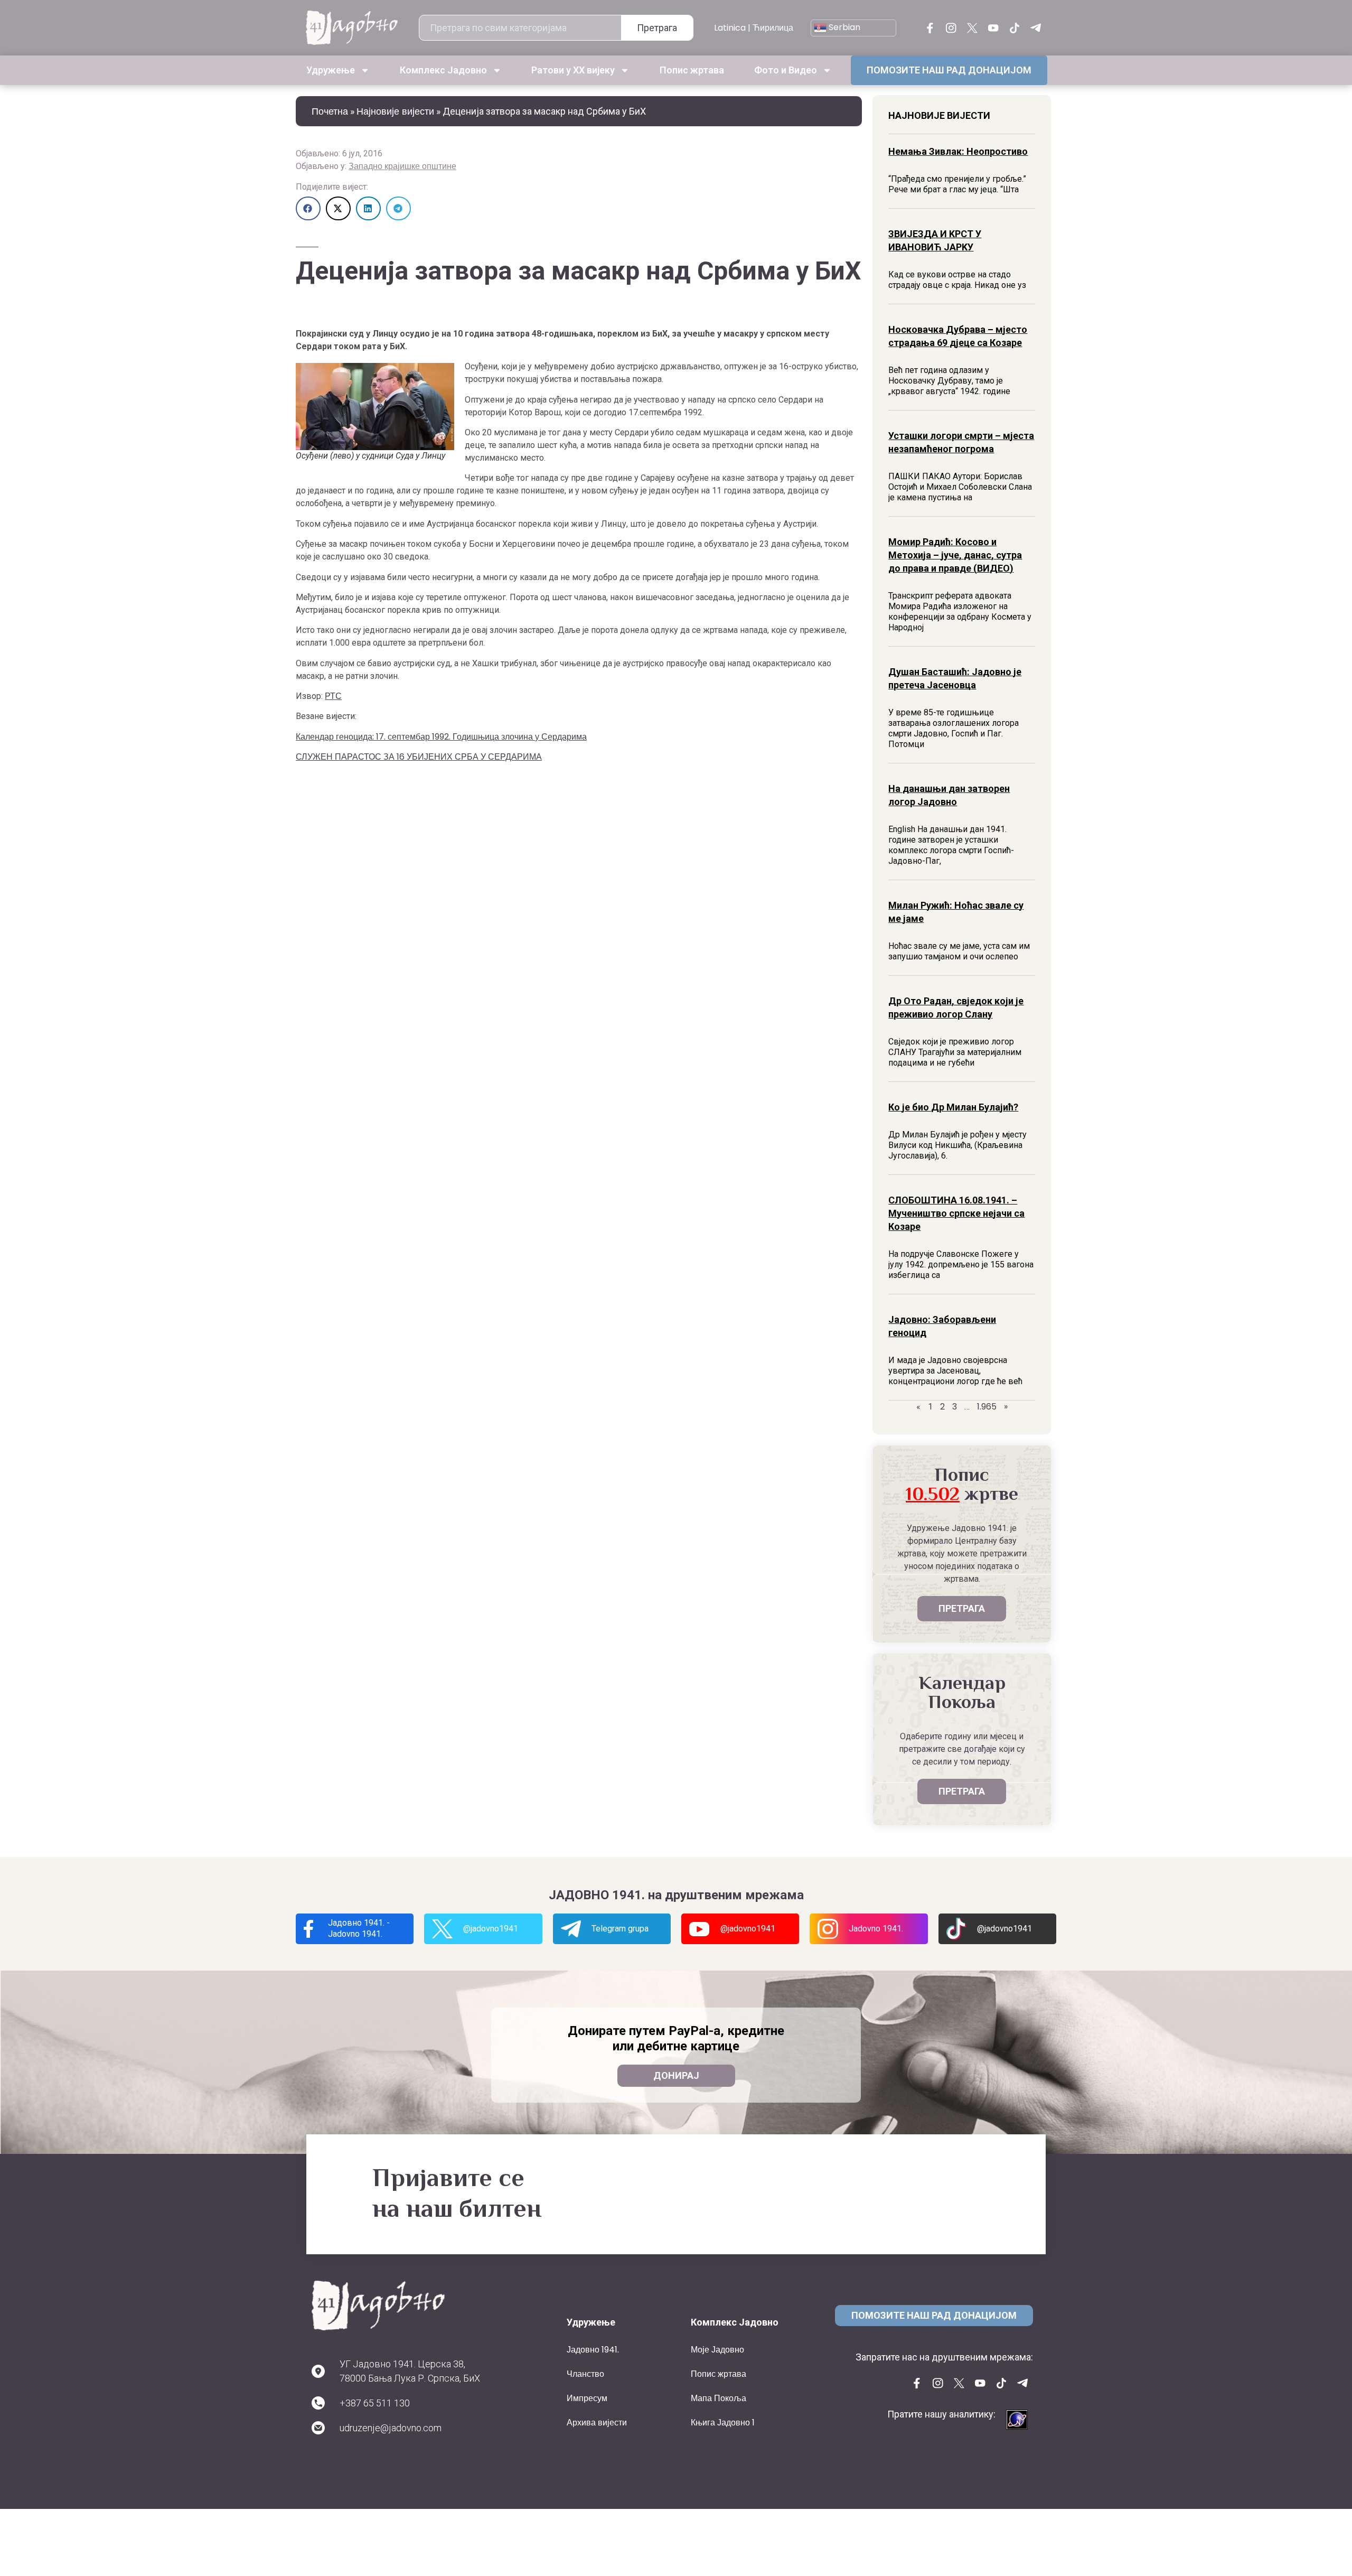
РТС (333, 696)
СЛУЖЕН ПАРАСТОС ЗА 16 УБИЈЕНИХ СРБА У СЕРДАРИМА (419, 757)
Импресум (587, 2398)
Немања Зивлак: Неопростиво (958, 151)
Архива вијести (597, 2423)
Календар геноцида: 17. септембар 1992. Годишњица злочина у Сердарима (441, 737)
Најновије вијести (395, 111)
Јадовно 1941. (593, 2350)
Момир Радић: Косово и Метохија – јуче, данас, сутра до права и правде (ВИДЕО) (955, 555)
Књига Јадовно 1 (723, 2423)
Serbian (843, 27)
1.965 (987, 1407)
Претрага (657, 28)
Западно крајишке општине (402, 166)
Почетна (330, 111)
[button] (308, 208)
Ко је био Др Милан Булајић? (953, 1107)
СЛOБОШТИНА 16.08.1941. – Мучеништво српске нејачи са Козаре (956, 1213)
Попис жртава (692, 70)
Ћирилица (773, 28)
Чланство (585, 2374)
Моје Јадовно (717, 2350)
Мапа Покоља (719, 2398)
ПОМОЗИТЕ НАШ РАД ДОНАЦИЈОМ (949, 70)
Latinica (730, 28)
